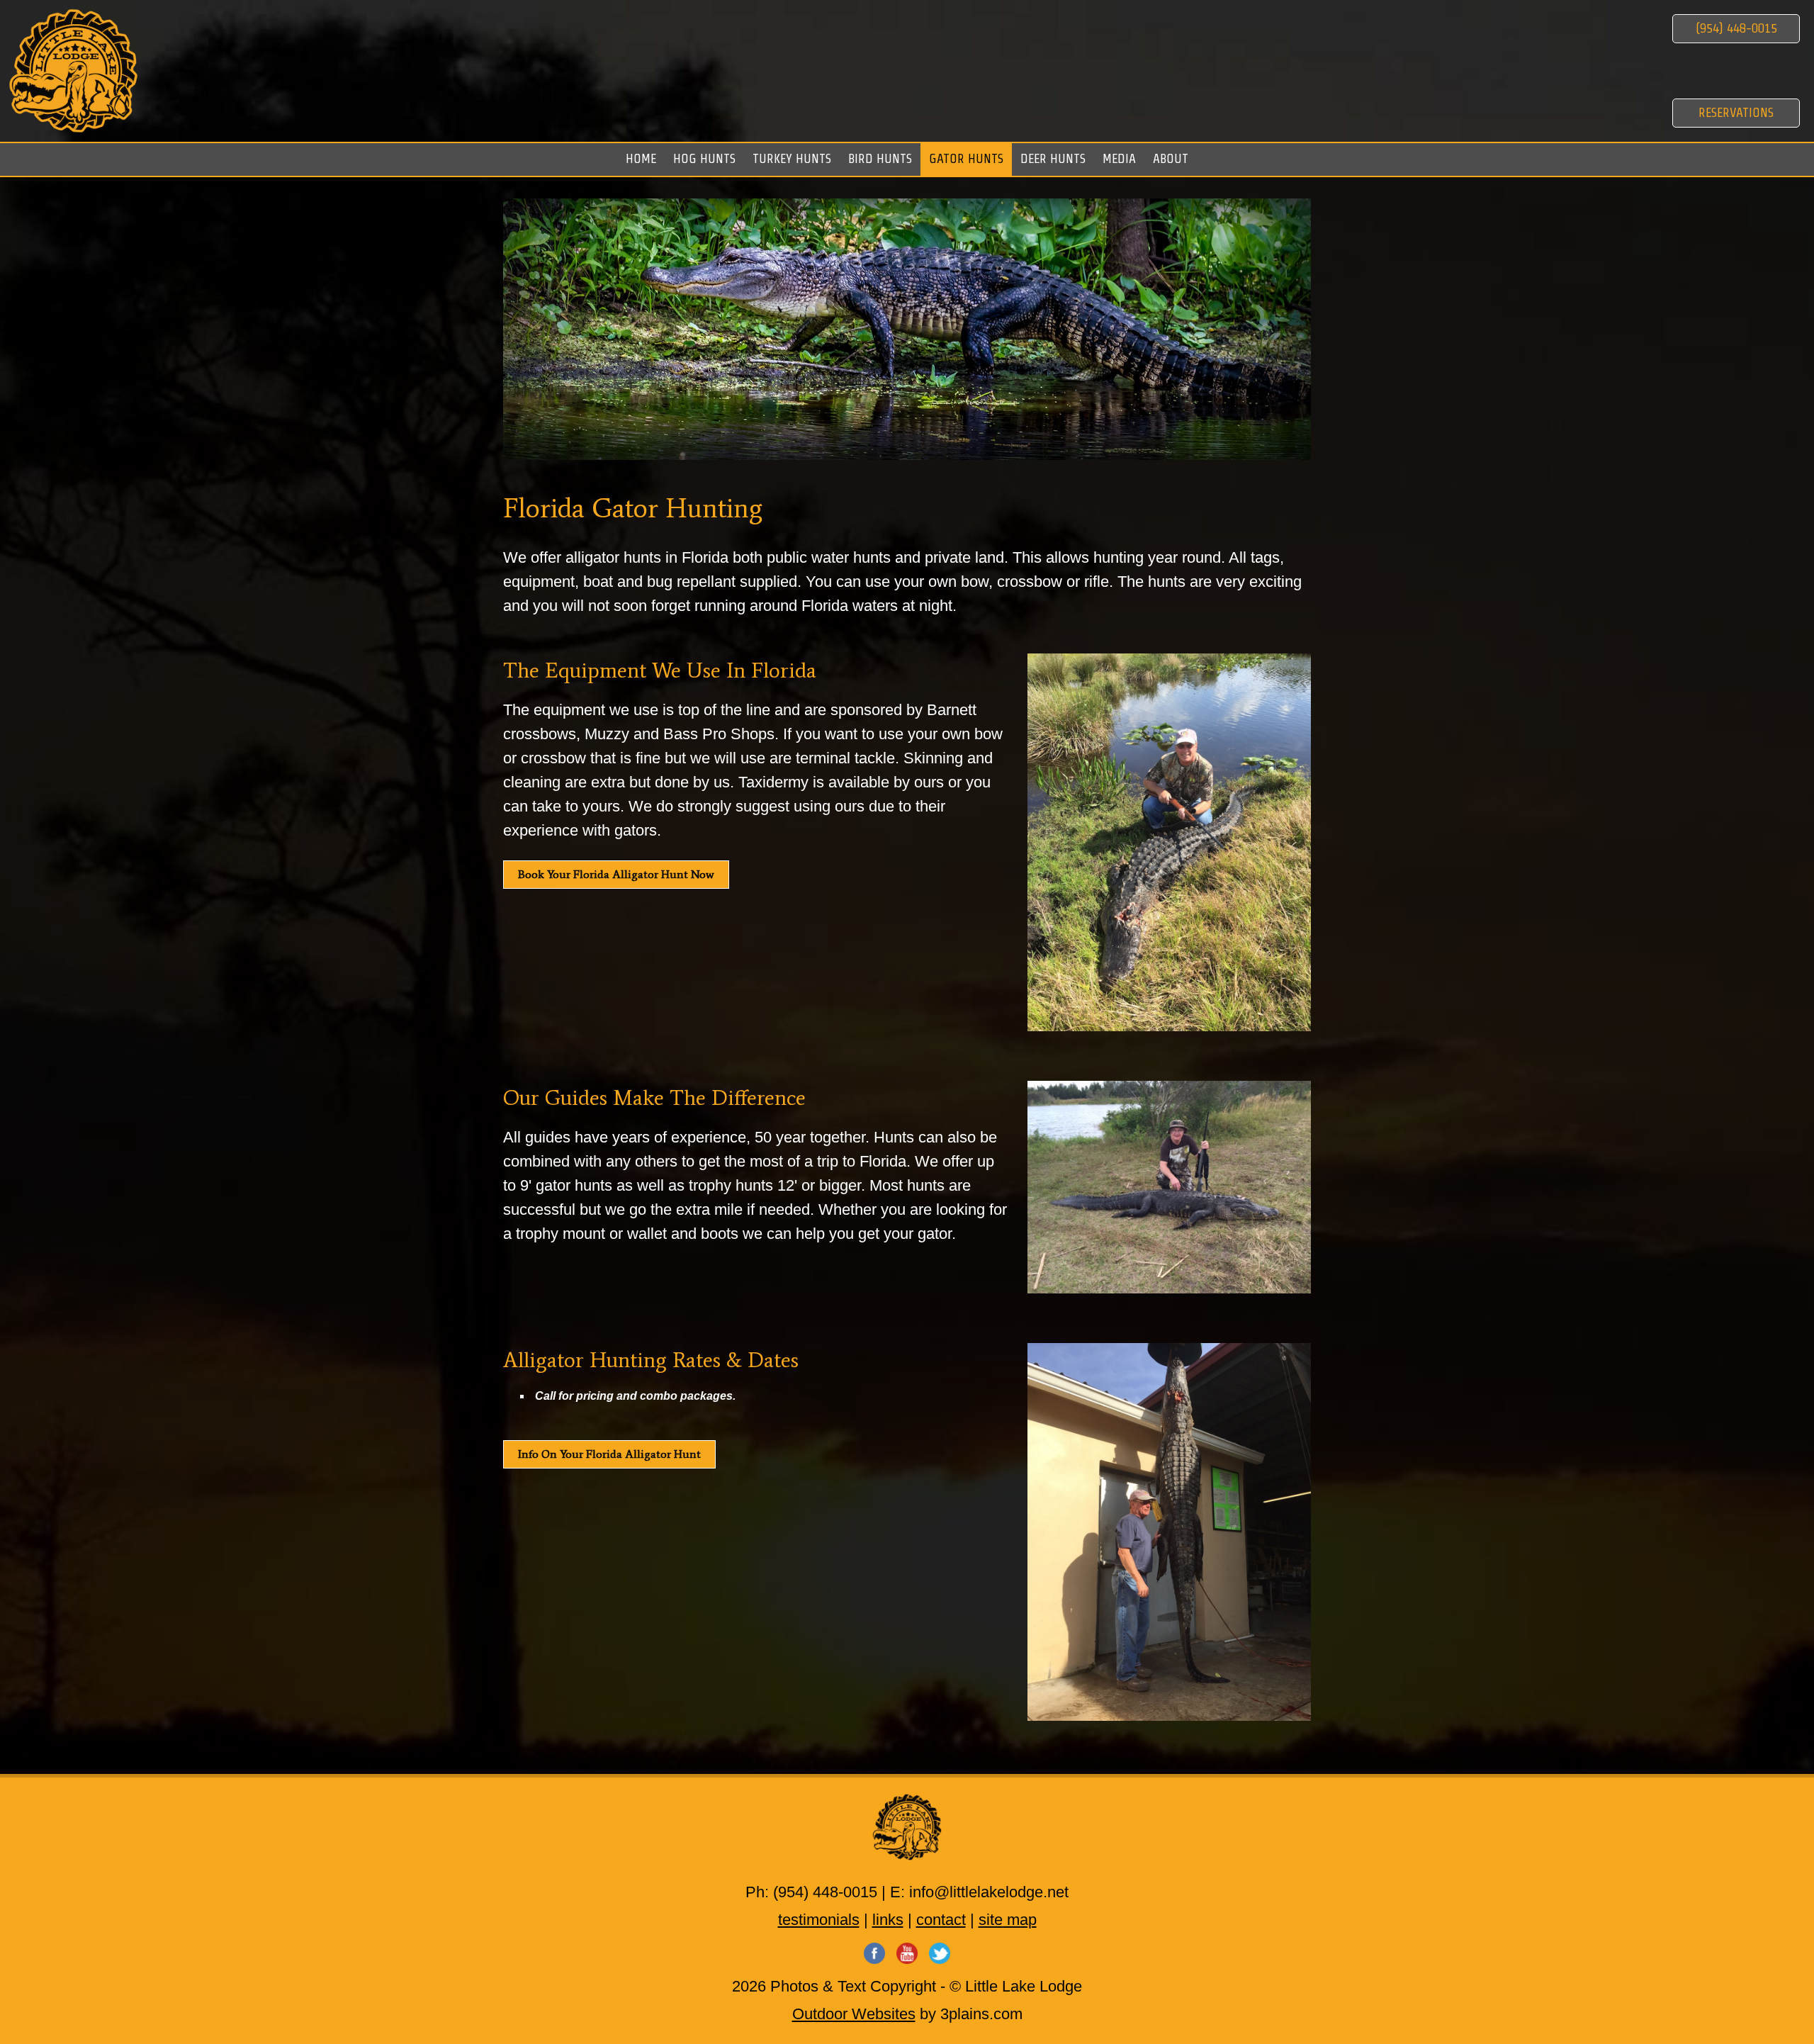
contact (941, 1920)
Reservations (1736, 112)
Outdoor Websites (854, 2014)
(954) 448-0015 (1736, 28)
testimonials (819, 1920)
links (888, 1920)
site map (1008, 1920)
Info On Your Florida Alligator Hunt (609, 1454)
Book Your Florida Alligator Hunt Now (616, 874)
